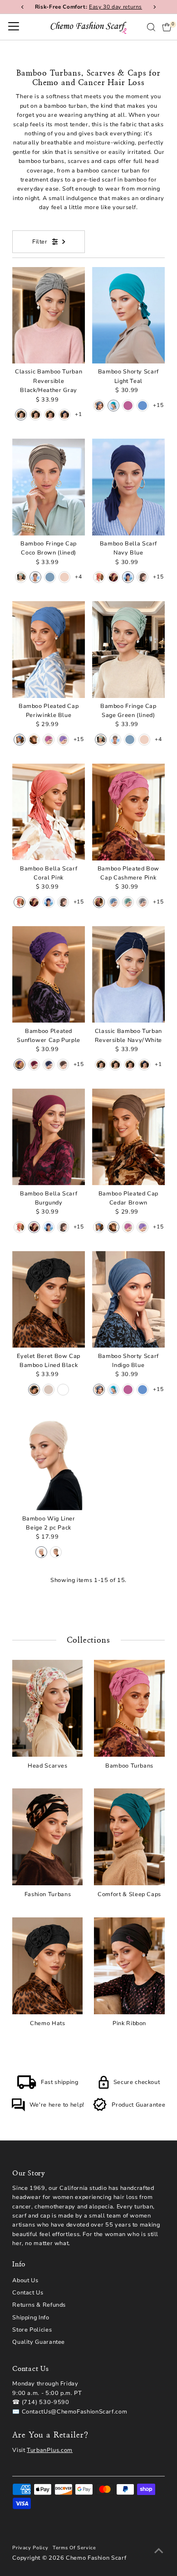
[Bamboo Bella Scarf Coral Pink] (49, 812)
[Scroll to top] (159, 2551)
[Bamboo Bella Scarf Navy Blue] (128, 487)
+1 (78, 414)
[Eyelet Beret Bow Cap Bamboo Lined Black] (49, 1300)
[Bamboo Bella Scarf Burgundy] (49, 1137)
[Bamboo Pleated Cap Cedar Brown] (128, 1137)
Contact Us (28, 2293)
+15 (158, 405)
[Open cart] (167, 27)
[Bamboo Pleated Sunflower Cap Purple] (49, 975)
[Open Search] (151, 27)
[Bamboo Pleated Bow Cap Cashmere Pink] (128, 812)
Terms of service (74, 2548)
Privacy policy (30, 2548)
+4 (78, 577)
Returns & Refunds (39, 2305)
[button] (21, 415)
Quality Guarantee (39, 2342)
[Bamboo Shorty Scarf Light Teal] (128, 315)
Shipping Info (31, 2318)
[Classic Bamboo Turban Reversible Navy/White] (128, 975)
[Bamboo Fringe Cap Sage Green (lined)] (128, 650)
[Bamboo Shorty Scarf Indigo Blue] (128, 1300)
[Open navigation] (14, 27)
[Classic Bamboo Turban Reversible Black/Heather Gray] (49, 315)
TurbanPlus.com (50, 2450)
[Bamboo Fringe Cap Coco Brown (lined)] (49, 487)
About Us (25, 2280)
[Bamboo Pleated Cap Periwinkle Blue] (49, 650)
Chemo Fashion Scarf (96, 2558)
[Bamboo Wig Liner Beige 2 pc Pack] (49, 1462)
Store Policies (32, 2330)
